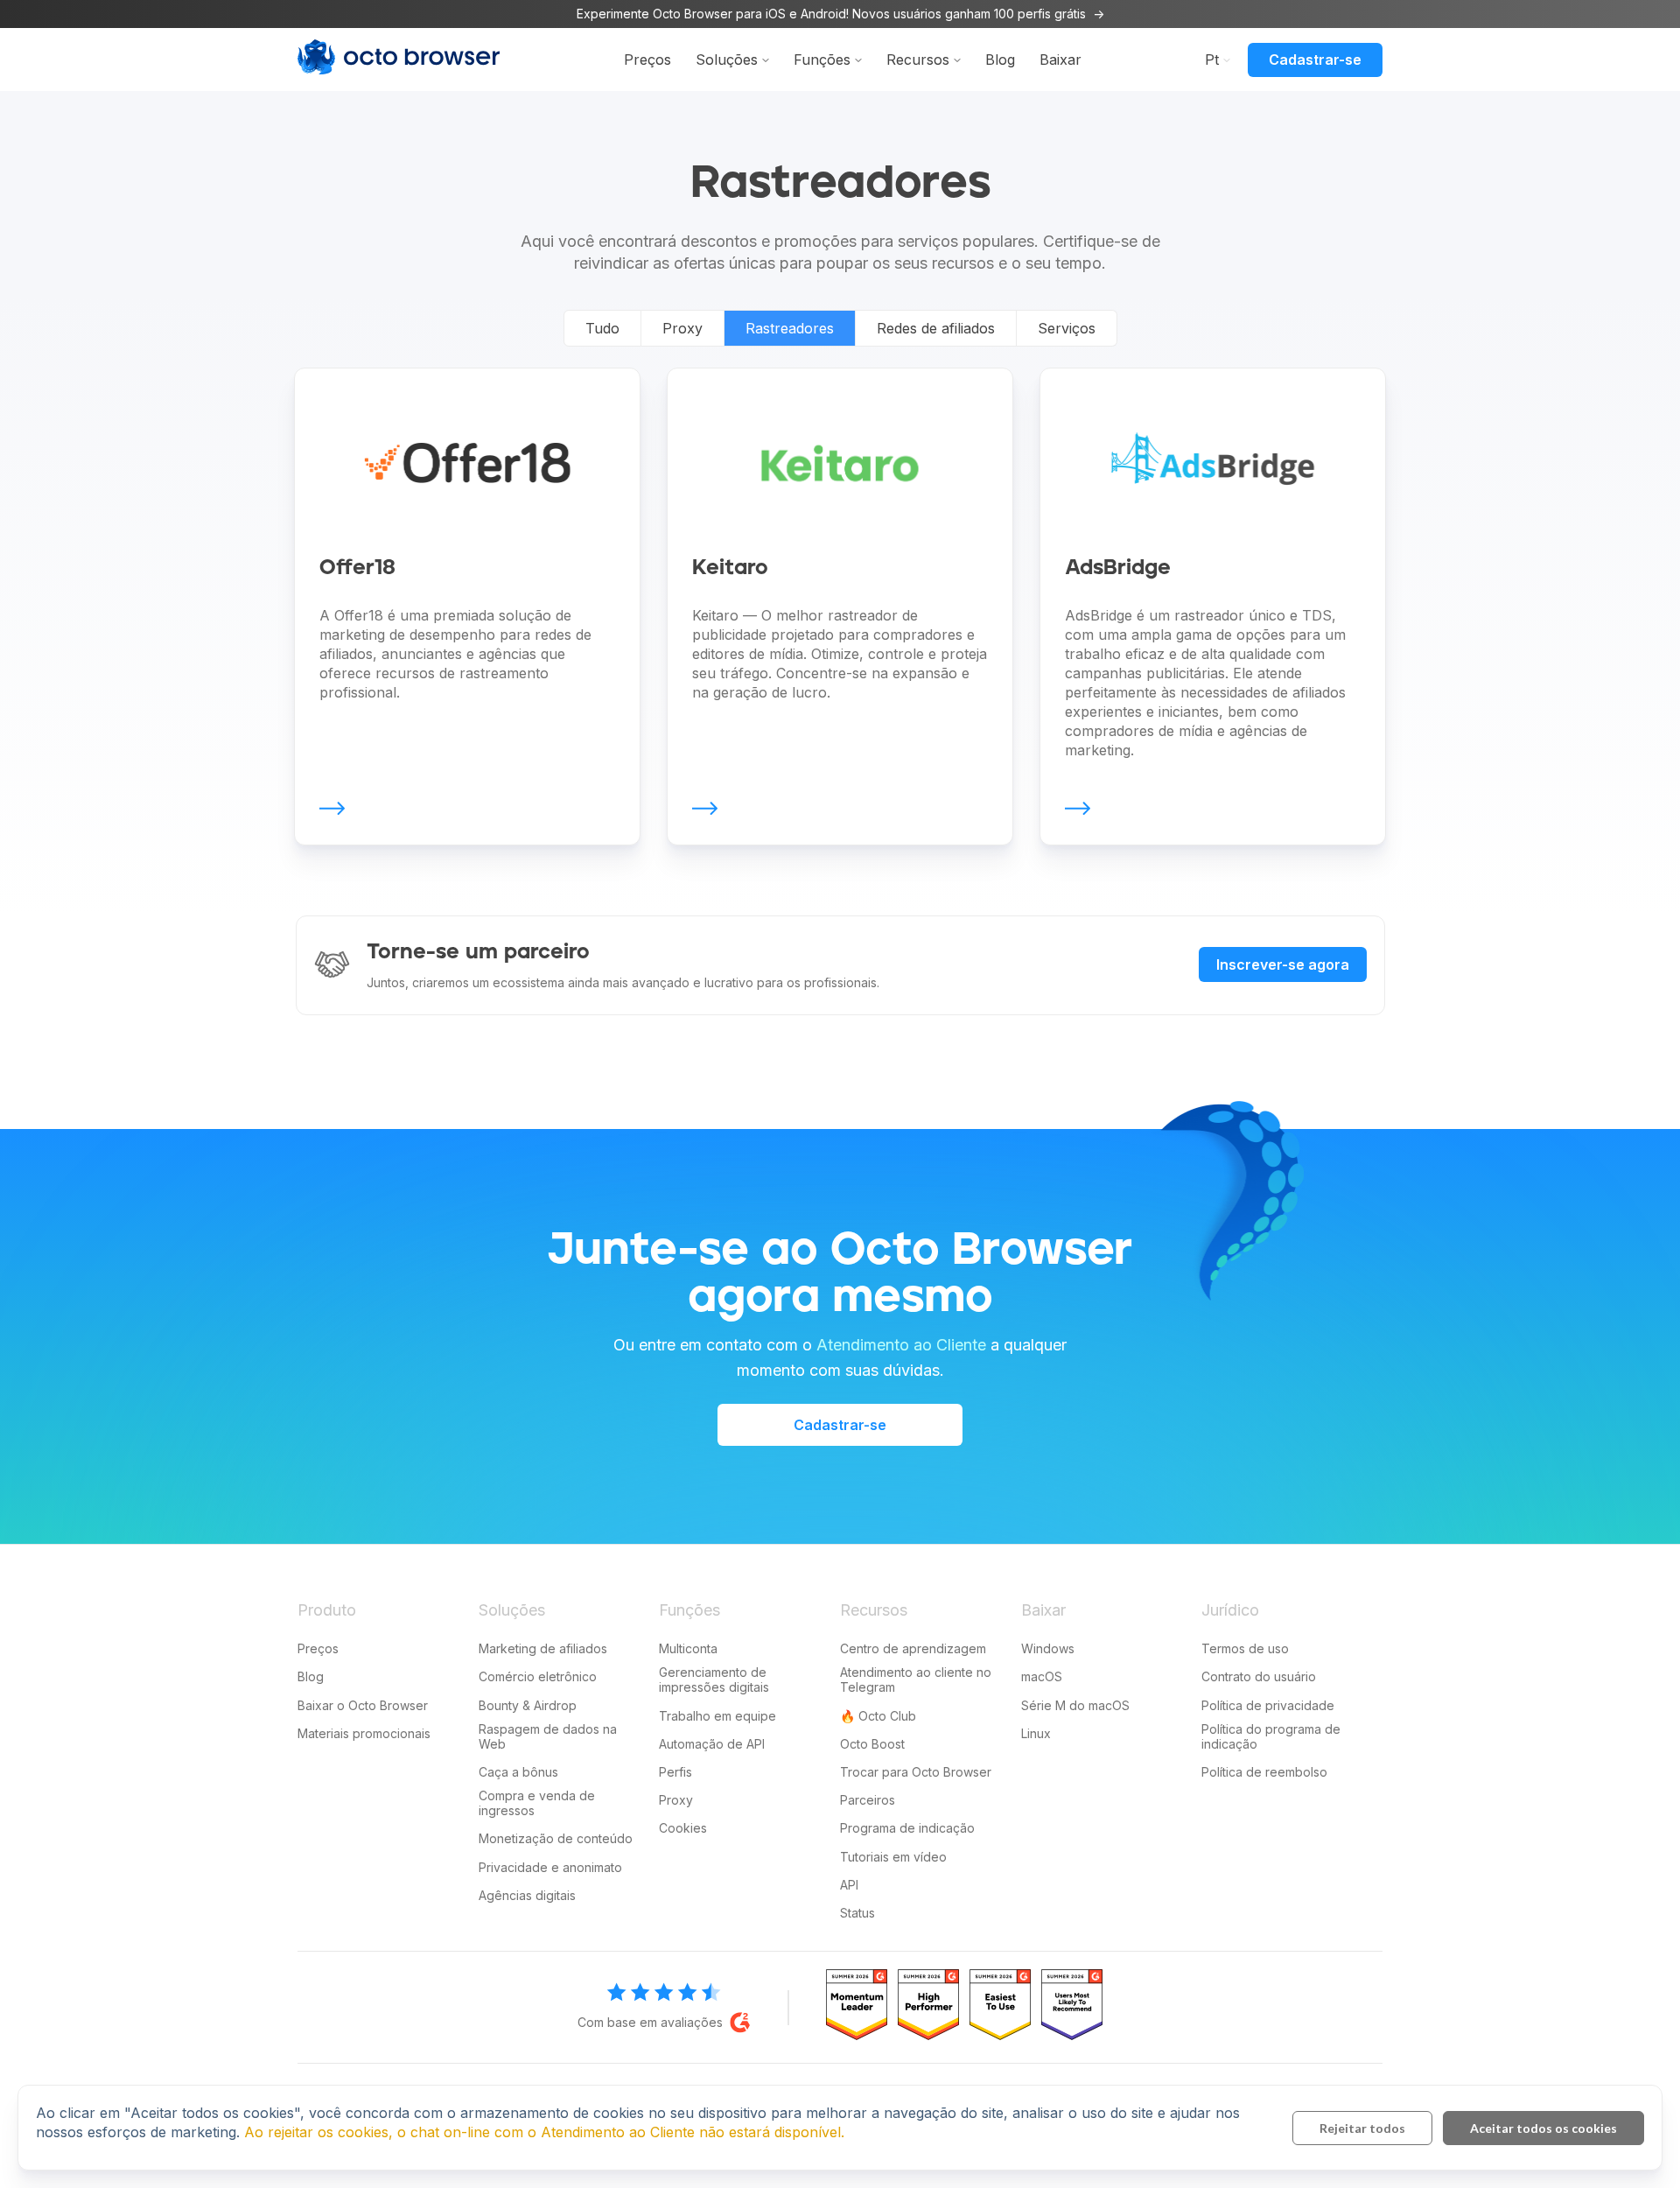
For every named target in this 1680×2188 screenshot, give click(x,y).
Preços (647, 60)
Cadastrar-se (1315, 60)
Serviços (1067, 328)
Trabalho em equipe (717, 1716)
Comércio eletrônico (538, 1676)
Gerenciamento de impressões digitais (714, 1680)
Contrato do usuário (1259, 1676)
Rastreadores (790, 328)
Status (857, 1913)
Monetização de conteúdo (556, 1838)
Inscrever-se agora (1283, 964)
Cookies (683, 1828)
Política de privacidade (1268, 1705)
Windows (1048, 1648)
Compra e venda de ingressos (537, 1803)
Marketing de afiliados (543, 1648)
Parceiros (868, 1800)
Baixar (1060, 60)
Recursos (918, 60)
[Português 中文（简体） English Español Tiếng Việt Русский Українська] (1214, 59)
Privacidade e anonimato (550, 1867)
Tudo (602, 328)
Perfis (675, 1772)
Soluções (727, 60)
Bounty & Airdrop (528, 1705)
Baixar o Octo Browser (363, 1705)
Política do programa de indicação (1271, 1736)
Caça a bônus (518, 1772)
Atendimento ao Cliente (901, 1345)
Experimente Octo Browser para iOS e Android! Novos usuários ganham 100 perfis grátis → (840, 14)
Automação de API (712, 1744)
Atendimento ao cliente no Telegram (916, 1680)
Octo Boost (872, 1744)
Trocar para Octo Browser (916, 1772)
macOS (1042, 1676)
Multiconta (688, 1648)
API (849, 1885)
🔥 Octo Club (878, 1716)
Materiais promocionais (364, 1733)
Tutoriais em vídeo (893, 1857)
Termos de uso (1245, 1648)
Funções (822, 60)
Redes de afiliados (936, 328)
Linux (1036, 1733)
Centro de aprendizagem (913, 1648)
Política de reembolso (1264, 1772)
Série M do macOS (1075, 1705)
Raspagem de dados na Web (548, 1736)
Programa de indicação (907, 1828)
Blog (1000, 60)
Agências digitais (527, 1895)
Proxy (682, 328)
